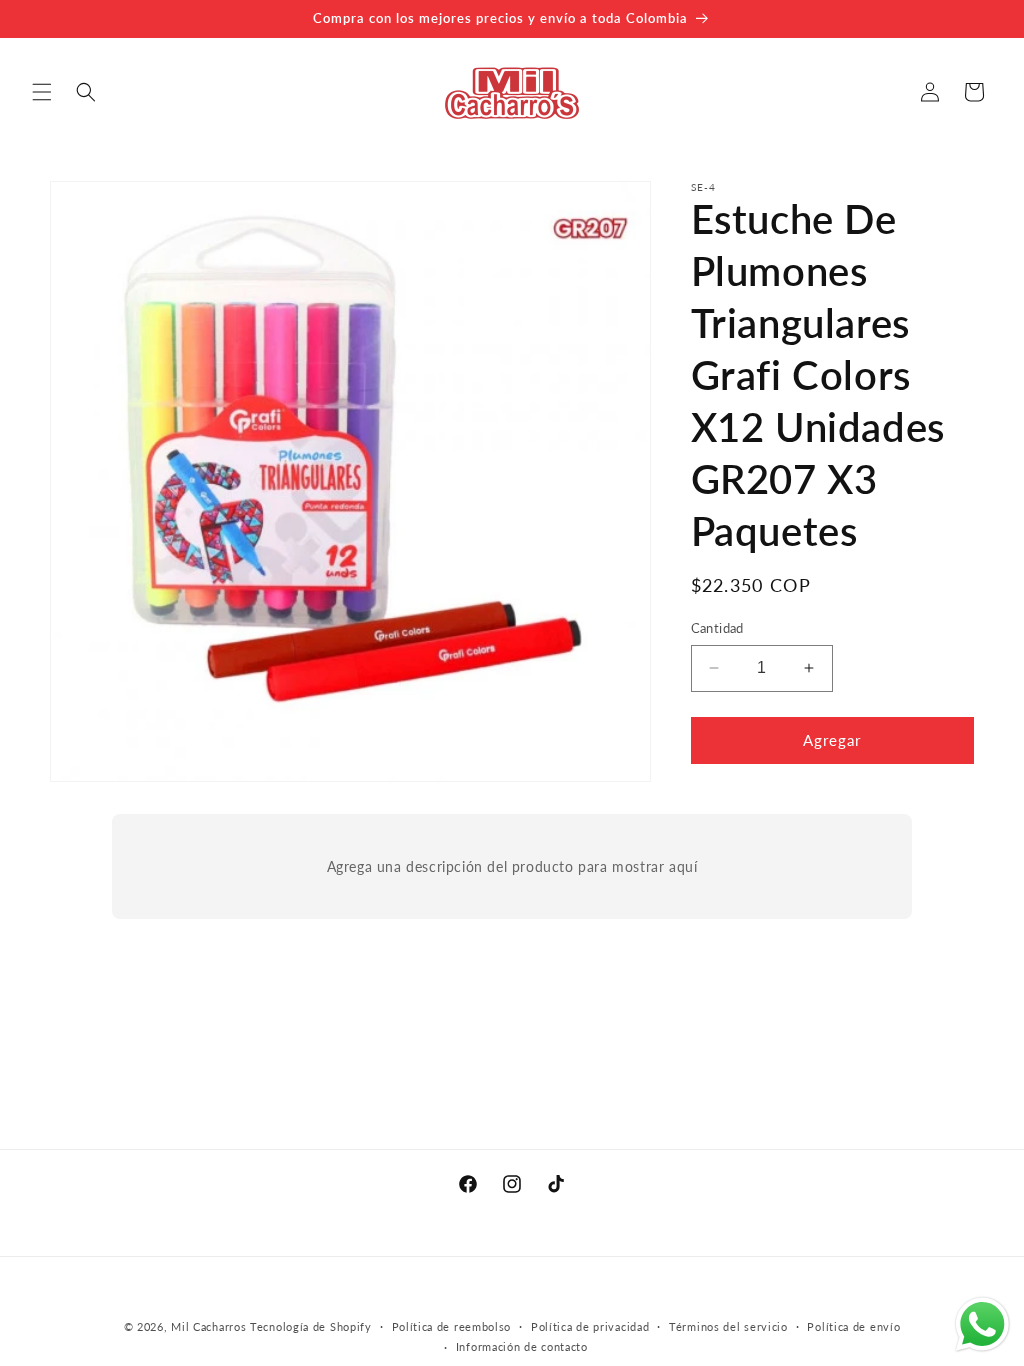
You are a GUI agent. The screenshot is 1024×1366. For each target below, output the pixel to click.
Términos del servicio (728, 1326)
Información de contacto (522, 1346)
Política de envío (853, 1326)
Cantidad (717, 628)
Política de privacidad (590, 1326)
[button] (42, 92)
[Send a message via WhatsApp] (982, 1324)
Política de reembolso (452, 1326)
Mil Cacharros (208, 1326)
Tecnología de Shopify (311, 1326)
